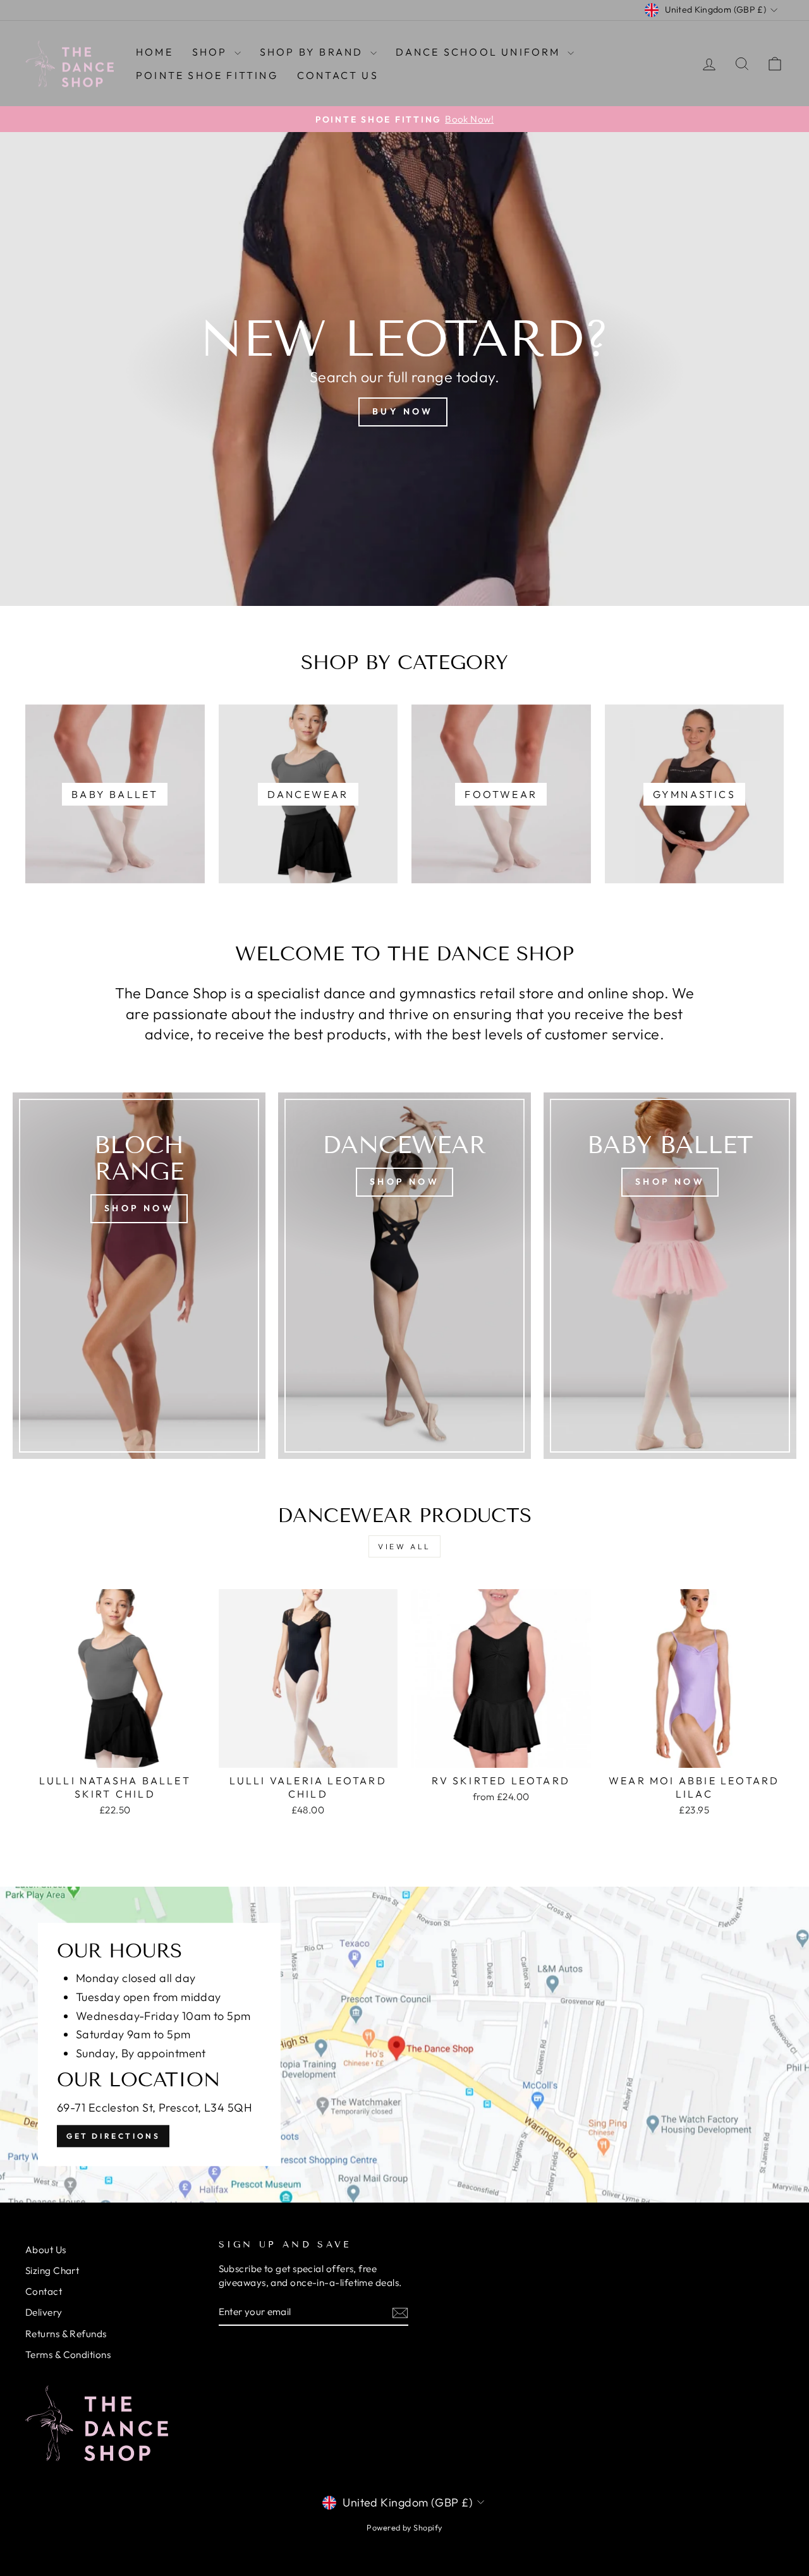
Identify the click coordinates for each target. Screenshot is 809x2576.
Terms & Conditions (68, 2355)
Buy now (403, 411)
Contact (44, 2291)
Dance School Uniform (480, 52)
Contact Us (338, 75)
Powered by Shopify (404, 2527)
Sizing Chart (52, 2271)
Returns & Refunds (66, 2334)
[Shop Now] (139, 1276)
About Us (46, 2250)
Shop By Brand (313, 52)
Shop (212, 52)
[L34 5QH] (404, 2045)
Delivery (44, 2312)
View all (404, 1546)
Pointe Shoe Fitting (207, 75)
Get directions (113, 2136)
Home (155, 52)
